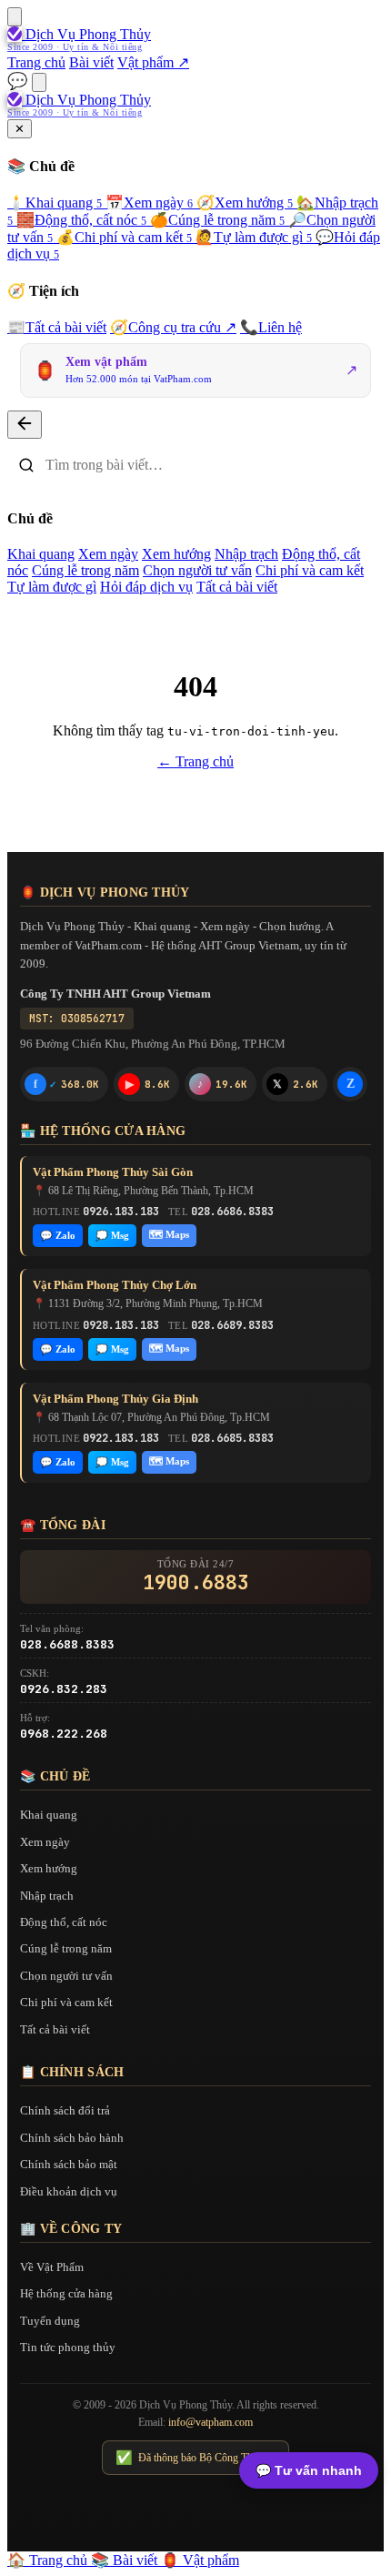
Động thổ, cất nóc (81, 220)
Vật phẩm (200, 2560)
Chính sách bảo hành (72, 2138)
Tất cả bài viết (57, 327)
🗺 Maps (169, 1234)
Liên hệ (271, 327)
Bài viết (91, 62)
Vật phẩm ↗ (153, 62)
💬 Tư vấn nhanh (309, 2470)
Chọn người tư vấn (197, 570)
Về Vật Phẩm (52, 2267)
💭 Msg (112, 1235)
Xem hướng (245, 203)
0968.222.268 (64, 1734)
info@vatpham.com (211, 2422)
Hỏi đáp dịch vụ (146, 587)
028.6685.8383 (232, 1438)
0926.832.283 (64, 1689)
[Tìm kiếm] (39, 82)
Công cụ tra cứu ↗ (173, 327)
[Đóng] (25, 425)
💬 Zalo (58, 1235)
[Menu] (15, 17)
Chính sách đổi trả (65, 2110)
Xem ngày (149, 203)
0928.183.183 (121, 1325)
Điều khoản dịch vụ (69, 2191)
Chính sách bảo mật (69, 2164)
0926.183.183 (121, 1212)
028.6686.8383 (232, 1212)
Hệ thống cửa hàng (66, 2293)
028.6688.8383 (67, 1644)
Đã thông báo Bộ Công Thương (195, 2458)
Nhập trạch (246, 554)
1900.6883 (196, 1583)
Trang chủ (36, 62)
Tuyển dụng (50, 2321)
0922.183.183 (121, 1438)
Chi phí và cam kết (124, 237)
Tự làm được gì (254, 237)
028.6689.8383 (232, 1325)
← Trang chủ (195, 761)
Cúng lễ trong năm (217, 220)
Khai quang (55, 203)
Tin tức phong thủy (68, 2347)
